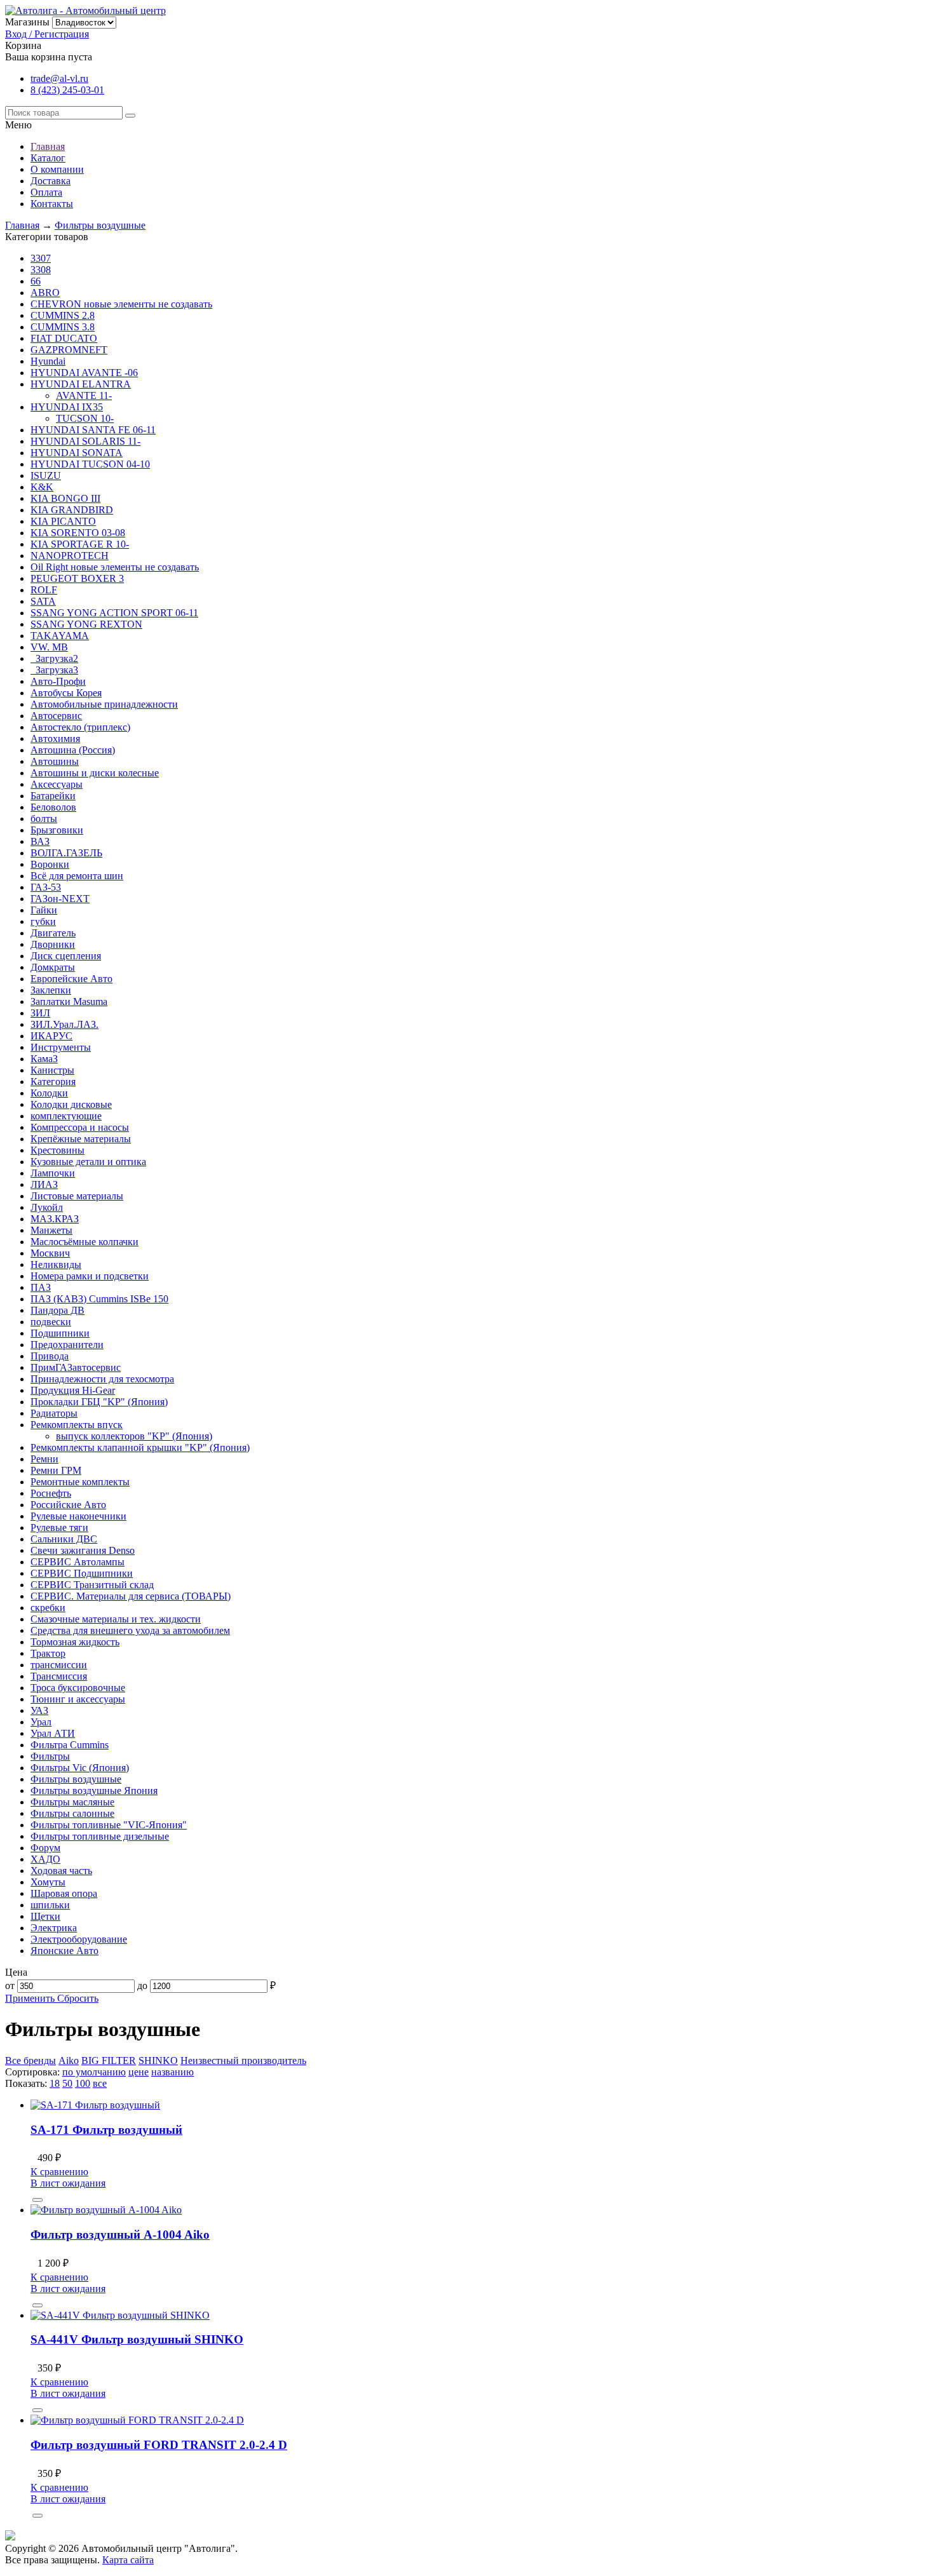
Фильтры (50, 1756)
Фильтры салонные (72, 1813)
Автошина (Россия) (73, 750)
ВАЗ (40, 841)
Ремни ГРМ (56, 1470)
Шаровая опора (64, 1893)
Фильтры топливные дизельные (100, 1836)
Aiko (69, 2060)
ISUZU (46, 475)
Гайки (44, 910)
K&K (42, 487)
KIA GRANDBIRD (72, 510)
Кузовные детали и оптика (88, 1162)
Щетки (45, 1916)
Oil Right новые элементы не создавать (115, 567)
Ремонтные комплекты (80, 1482)
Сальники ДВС (64, 1539)
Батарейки (53, 796)
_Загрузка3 (54, 670)
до (142, 1986)
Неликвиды (56, 1264)
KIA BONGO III (65, 498)
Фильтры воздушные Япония (94, 1790)
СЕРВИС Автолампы (78, 1562)
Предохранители (67, 1345)
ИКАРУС (51, 1036)
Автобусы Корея (66, 693)
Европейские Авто (71, 979)
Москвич (50, 1253)
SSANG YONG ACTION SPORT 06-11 (114, 613)
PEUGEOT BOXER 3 (77, 578)
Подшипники (60, 1333)
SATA (43, 601)
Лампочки (53, 1173)
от (10, 1986)
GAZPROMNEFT (69, 350)
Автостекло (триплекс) (80, 727)
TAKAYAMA (60, 636)
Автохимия (55, 738)
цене (139, 2072)
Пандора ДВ (58, 1310)
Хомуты (48, 1882)
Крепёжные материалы (81, 1139)
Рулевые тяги (59, 1527)
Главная (48, 146)
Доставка (51, 181)
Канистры (52, 1070)
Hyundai (48, 361)
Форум (45, 1848)
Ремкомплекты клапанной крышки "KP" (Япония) (140, 1447)
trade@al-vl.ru (59, 78)
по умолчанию (94, 2072)
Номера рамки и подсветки (90, 1276)
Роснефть (51, 1493)
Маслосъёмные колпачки (85, 1242)
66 (36, 281)
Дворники (53, 944)
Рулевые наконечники (78, 1516)
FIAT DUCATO (64, 338)
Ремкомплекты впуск (77, 1425)
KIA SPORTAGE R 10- (80, 544)
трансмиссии (59, 1665)
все (100, 2083)
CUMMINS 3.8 (63, 327)
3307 (41, 258)
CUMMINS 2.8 (63, 315)
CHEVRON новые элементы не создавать (121, 304)
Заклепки (51, 990)
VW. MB (49, 647)
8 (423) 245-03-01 (67, 90)
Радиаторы (54, 1413)
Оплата (46, 192)
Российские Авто (68, 1505)
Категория (53, 1082)
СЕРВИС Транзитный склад (92, 1585)
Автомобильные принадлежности (104, 704)
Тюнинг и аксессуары (78, 1699)
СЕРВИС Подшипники (82, 1573)
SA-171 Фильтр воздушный (106, 2130)
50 (67, 2083)
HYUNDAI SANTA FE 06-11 (93, 430)
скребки (48, 1608)
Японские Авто (64, 1951)
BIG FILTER (109, 2060)
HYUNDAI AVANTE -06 (84, 373)
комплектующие (66, 1116)
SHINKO (158, 2060)
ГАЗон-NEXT (60, 899)
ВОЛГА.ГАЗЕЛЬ (66, 853)
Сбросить (78, 1998)
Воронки (50, 864)
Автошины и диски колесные (95, 773)
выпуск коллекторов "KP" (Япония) (134, 1436)
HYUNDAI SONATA (77, 453)
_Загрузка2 (54, 658)
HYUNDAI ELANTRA (81, 384)
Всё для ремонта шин (77, 876)
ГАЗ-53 (46, 887)
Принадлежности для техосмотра (102, 1379)
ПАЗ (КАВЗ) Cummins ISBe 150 (99, 1299)
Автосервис (56, 716)
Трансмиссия (59, 1676)
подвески (51, 1322)
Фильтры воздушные (100, 225)
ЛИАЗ (44, 1184)
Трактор (48, 1653)
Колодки (49, 1093)
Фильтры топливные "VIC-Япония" (109, 1825)
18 (55, 2083)
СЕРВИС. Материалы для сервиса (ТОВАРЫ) (131, 1596)
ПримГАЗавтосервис (76, 1367)
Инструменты (61, 1047)
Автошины (55, 761)
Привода (50, 1356)
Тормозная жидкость (75, 1642)
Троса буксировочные (78, 1688)
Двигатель (53, 933)
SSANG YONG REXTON (86, 624)
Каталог (48, 158)
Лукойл (47, 1207)
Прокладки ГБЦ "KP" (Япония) (99, 1402)
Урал (41, 1722)
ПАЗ (41, 1287)
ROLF (44, 590)
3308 (41, 270)
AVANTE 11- (84, 395)
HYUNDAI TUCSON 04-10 (90, 464)
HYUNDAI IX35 (67, 407)
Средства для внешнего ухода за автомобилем (130, 1630)
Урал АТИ (53, 1733)
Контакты (52, 204)
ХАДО (45, 1859)
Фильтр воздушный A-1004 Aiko (120, 2235)
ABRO (45, 293)
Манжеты (51, 1230)
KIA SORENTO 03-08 (78, 533)
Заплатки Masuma (69, 1001)
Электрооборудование (79, 1939)
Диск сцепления (66, 956)
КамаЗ (44, 1059)
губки (43, 921)
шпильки (50, 1905)
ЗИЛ (40, 1013)
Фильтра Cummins (70, 1745)
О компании (57, 169)
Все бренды (30, 2060)
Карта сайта (128, 2560)
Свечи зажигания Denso (83, 1550)
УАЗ (39, 1710)
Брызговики (57, 830)
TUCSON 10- (85, 418)
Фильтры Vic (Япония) (80, 1768)
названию (173, 2072)
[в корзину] (37, 2200)
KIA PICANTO (63, 521)
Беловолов (53, 807)
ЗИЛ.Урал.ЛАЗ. (64, 1024)
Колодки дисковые (71, 1104)
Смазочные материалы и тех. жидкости (116, 1619)
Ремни (44, 1459)
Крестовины (58, 1150)
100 (83, 2083)
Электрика (54, 1928)
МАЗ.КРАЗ (55, 1219)
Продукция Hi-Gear (73, 1390)
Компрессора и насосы (80, 1127)
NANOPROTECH (70, 556)
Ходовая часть (61, 1871)
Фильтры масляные (72, 1802)
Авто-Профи (58, 681)
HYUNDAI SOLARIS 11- (85, 441)
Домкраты (53, 967)
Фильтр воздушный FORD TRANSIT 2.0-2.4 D (159, 2445)
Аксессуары (57, 784)
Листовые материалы (77, 1196)
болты (44, 819)
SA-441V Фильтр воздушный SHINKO (137, 2339)
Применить (31, 1998)
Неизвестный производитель (243, 2060)
